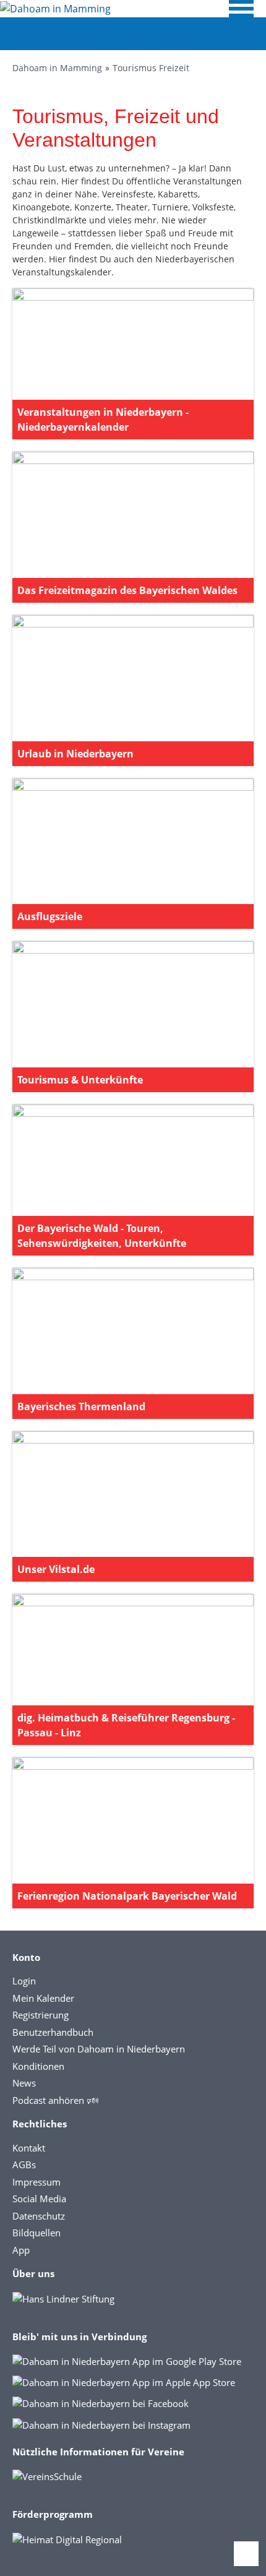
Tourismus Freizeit (151, 68)
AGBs (24, 2165)
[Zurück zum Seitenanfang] (246, 2554)
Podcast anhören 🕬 (55, 2100)
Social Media (39, 2199)
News (24, 2083)
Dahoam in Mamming (57, 68)
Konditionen (38, 2066)
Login (24, 1981)
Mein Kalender (43, 1998)
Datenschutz (39, 2216)
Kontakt (29, 2148)
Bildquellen (36, 2233)
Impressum (36, 2182)
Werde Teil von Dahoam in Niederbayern (99, 2049)
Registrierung (41, 2015)
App (21, 2250)
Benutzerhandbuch (53, 2032)
